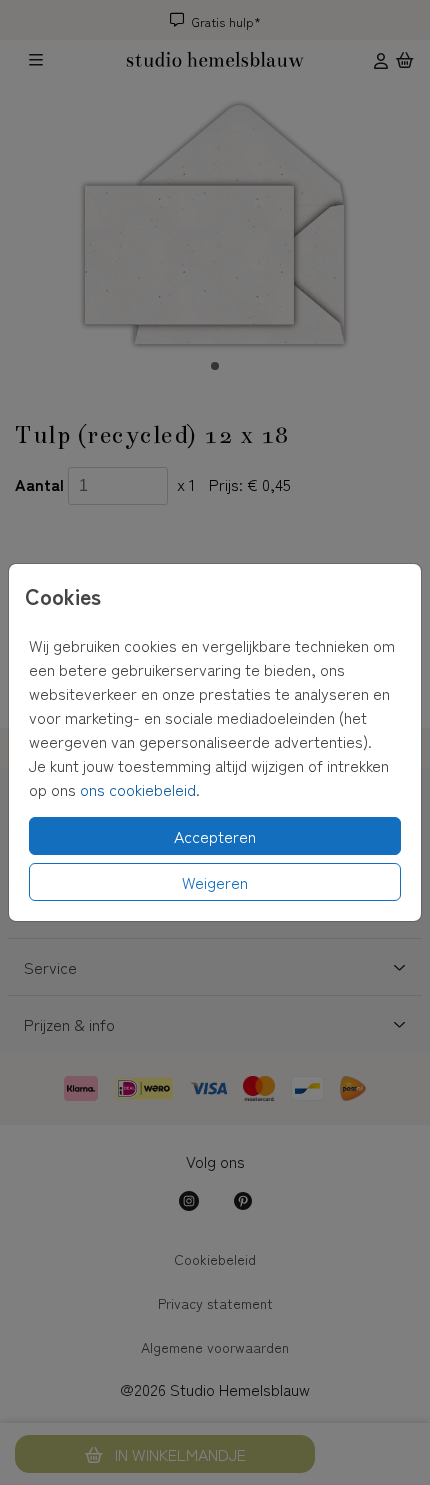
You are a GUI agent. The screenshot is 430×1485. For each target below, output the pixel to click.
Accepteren (215, 836)
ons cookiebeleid (138, 789)
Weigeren (215, 882)
